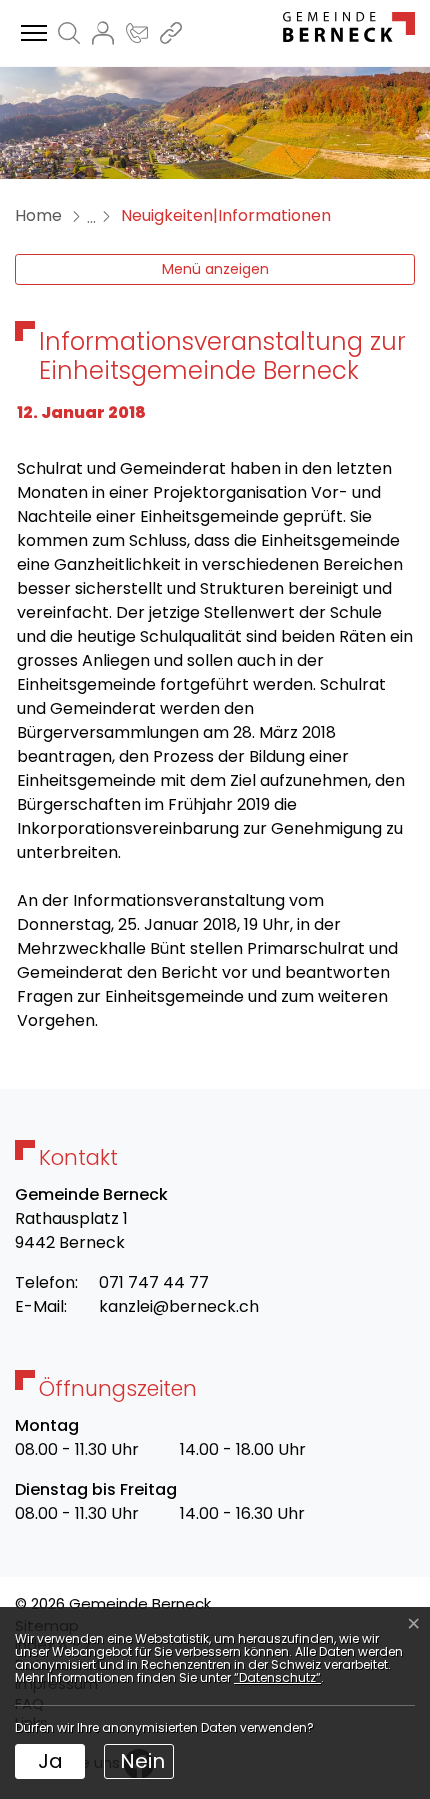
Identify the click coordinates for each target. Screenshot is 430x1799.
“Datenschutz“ (277, 1677)
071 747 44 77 (154, 1282)
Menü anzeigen (215, 269)
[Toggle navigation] (31, 34)
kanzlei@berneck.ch (179, 1306)
